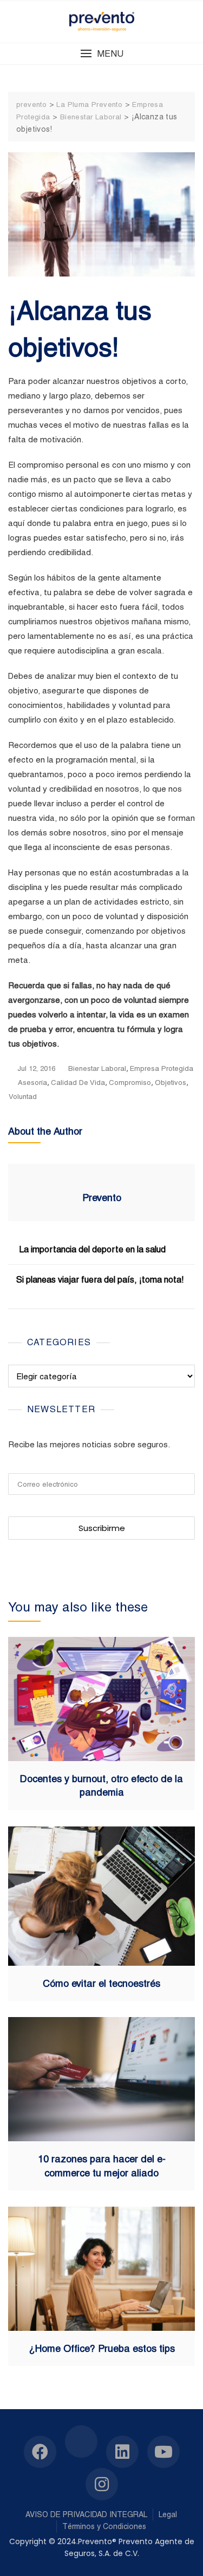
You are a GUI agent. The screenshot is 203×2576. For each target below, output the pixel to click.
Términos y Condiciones (104, 2526)
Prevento (102, 1198)
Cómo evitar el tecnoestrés (101, 1983)
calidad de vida (78, 1083)
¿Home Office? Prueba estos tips (102, 2348)
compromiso (130, 1083)
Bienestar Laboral (97, 1068)
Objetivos (171, 1083)
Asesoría (32, 1083)
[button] (101, 54)
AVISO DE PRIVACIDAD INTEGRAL (86, 2514)
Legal (168, 2514)
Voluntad (23, 1097)
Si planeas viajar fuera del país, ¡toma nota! (100, 1280)
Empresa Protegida (162, 1068)
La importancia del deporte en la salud (92, 1249)
